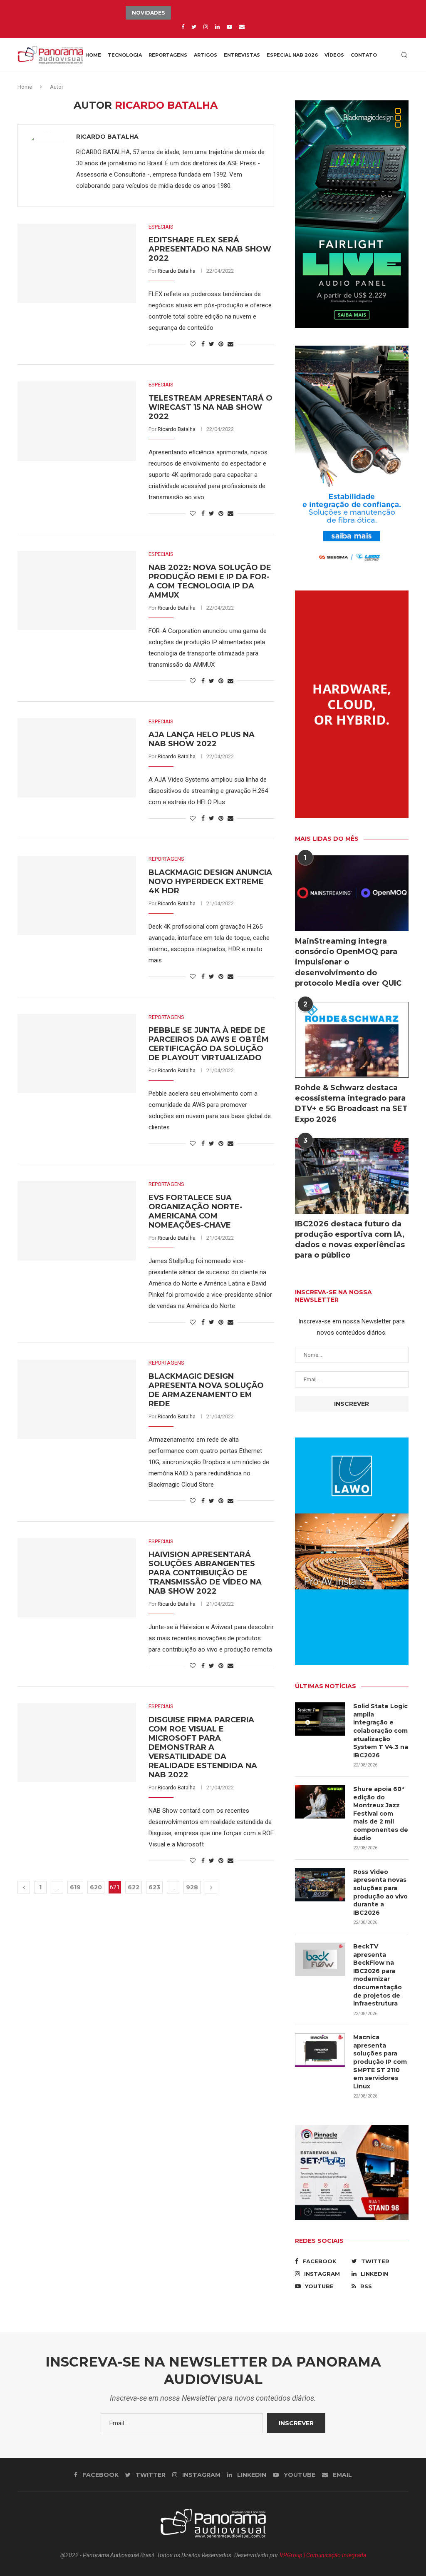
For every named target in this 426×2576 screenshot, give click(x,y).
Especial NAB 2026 (292, 55)
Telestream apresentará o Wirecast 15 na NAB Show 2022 (211, 407)
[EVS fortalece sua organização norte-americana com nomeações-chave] (77, 1221)
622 (134, 1887)
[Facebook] (183, 27)
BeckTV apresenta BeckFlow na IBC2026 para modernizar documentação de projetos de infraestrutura (378, 1975)
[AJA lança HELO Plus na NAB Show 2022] (77, 758)
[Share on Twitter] (212, 344)
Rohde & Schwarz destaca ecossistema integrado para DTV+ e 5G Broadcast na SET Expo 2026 (351, 1104)
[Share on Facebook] (203, 344)
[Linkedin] (217, 27)
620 (96, 1887)
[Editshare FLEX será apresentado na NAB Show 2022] (77, 263)
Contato (364, 55)
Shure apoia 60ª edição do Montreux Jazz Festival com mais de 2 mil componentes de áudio (381, 1814)
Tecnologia (125, 55)
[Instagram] (206, 27)
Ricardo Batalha (107, 137)
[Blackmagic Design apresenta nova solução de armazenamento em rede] (77, 1399)
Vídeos (334, 55)
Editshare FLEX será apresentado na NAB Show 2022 (210, 249)
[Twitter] (194, 27)
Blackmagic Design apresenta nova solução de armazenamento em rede (206, 1390)
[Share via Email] (230, 344)
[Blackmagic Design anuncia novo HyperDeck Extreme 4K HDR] (77, 895)
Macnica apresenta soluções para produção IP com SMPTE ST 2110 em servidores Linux (380, 2062)
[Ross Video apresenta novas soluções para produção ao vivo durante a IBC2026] (320, 1885)
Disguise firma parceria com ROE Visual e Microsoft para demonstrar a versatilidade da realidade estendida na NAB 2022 (203, 1747)
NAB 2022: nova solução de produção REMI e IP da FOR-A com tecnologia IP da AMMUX (210, 581)
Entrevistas (242, 55)
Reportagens (168, 55)
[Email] (242, 27)
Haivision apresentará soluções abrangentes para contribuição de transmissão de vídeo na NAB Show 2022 (205, 1573)
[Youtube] (229, 27)
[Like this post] (193, 344)
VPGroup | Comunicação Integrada (323, 2555)
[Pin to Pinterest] (221, 344)
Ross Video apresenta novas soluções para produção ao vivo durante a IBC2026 (380, 1892)
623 (154, 1887)
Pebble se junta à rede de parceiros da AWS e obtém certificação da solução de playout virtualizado (209, 1044)
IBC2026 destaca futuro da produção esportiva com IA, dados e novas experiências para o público (350, 1240)
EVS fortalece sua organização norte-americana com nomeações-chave (196, 1211)
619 (75, 1887)
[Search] (404, 55)
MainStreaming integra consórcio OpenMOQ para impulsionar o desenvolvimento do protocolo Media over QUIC (348, 962)
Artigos (206, 55)
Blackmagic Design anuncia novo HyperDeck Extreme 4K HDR (210, 882)
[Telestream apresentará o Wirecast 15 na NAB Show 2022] (77, 421)
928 (192, 1887)
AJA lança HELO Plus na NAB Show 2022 (202, 739)
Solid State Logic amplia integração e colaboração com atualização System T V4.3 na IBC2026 (381, 1731)
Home (93, 55)
